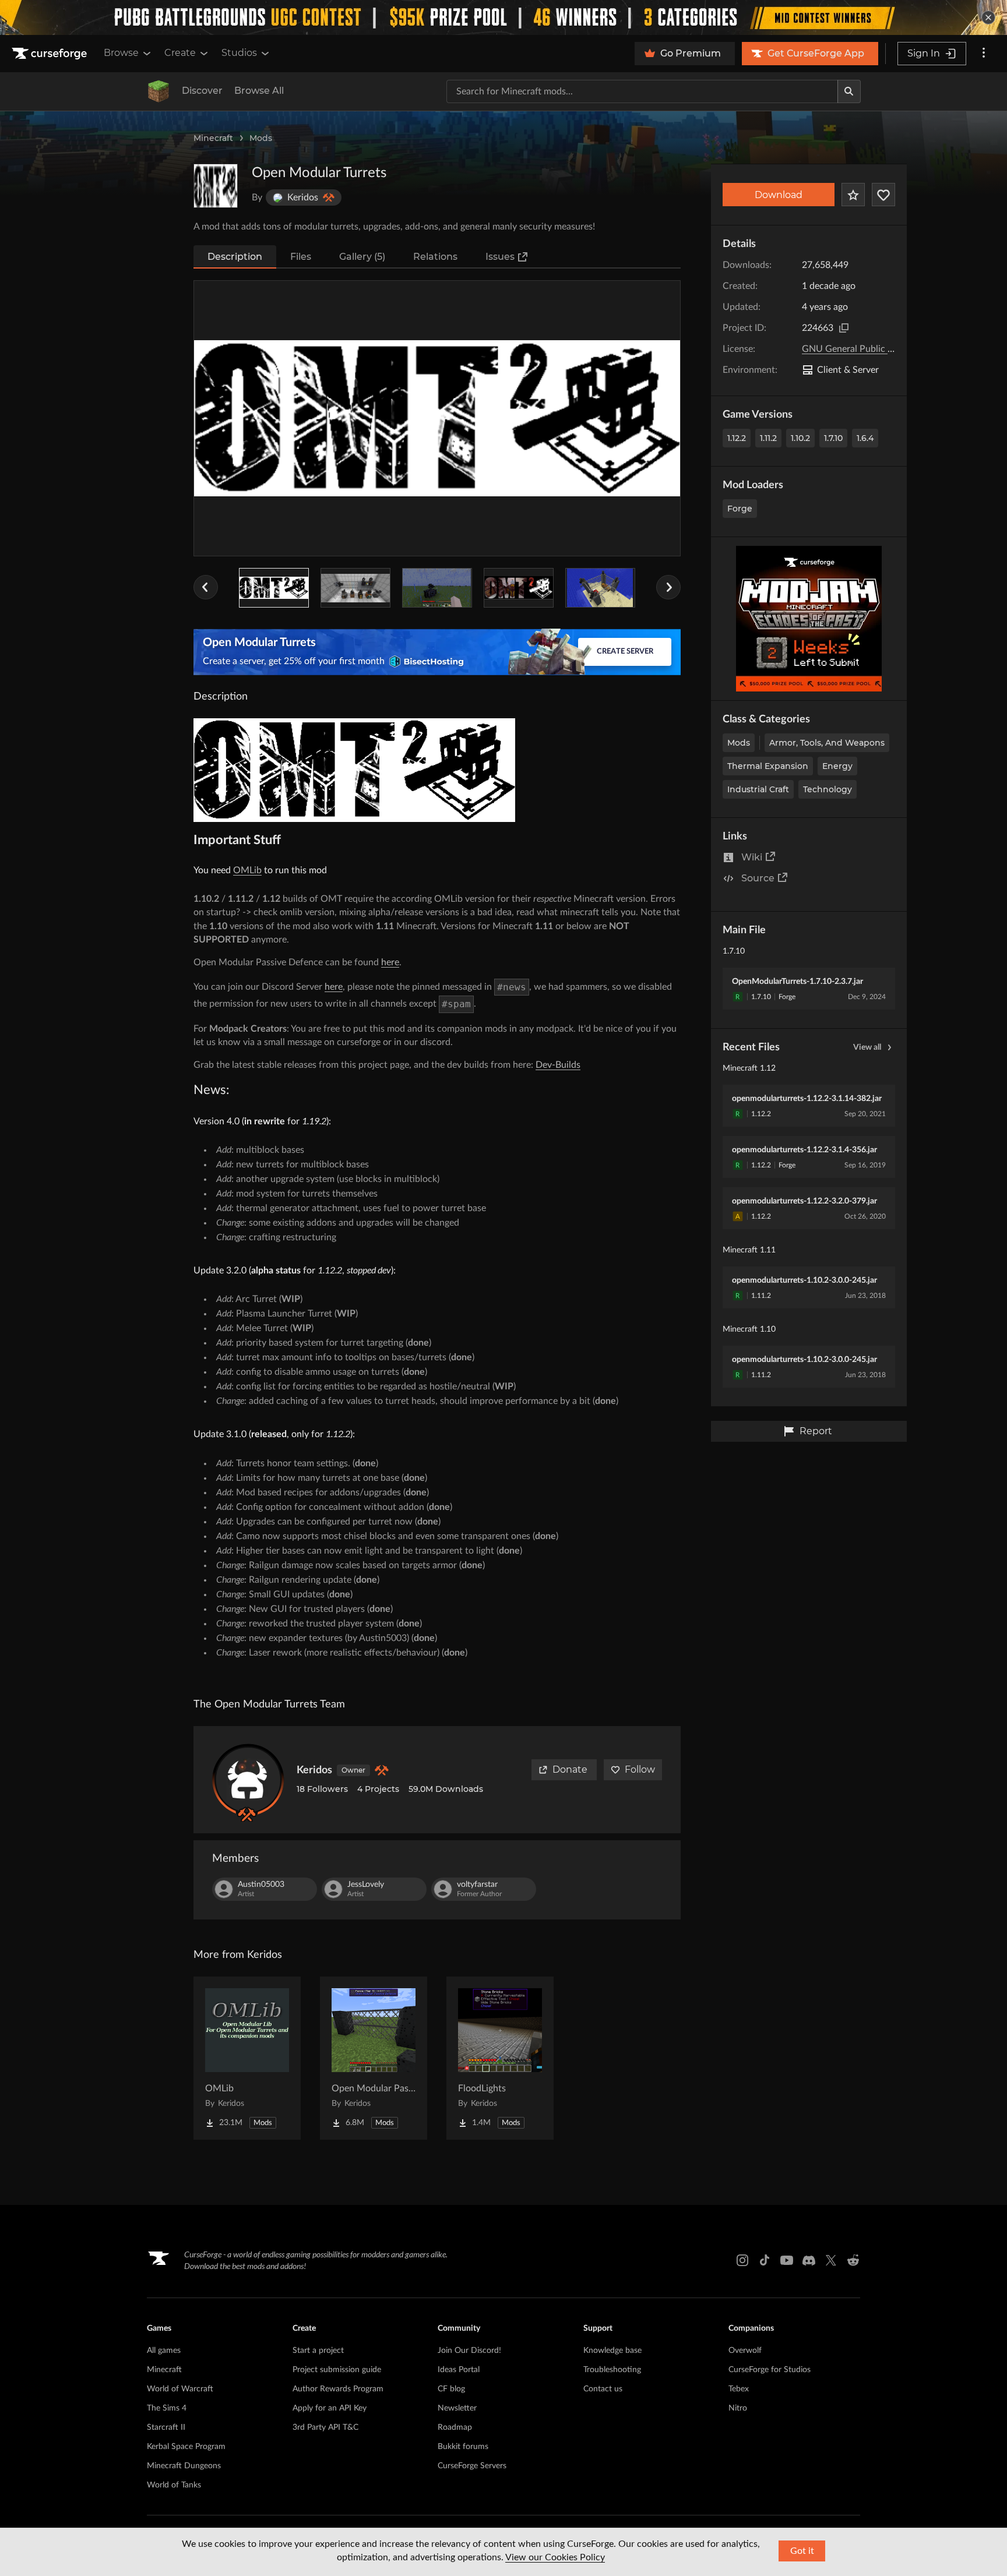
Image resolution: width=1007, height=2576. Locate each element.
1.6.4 (865, 438)
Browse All (259, 91)
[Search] (849, 91)
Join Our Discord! (469, 2351)
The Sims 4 (167, 2408)
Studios (239, 53)
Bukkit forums (463, 2447)
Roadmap (455, 2427)
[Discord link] (809, 2260)
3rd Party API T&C (325, 2427)
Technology (828, 789)
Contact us (603, 2389)
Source (758, 878)
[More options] (984, 54)
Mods (261, 138)
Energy (837, 766)
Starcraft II (166, 2427)
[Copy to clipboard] (844, 328)
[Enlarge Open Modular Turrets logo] (216, 186)
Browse (121, 53)
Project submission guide (337, 2370)
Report (816, 1431)
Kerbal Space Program (186, 2447)
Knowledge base (612, 2351)
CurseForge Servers (472, 2466)
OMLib (247, 870)
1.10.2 (800, 438)
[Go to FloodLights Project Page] (500, 2058)
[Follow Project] (883, 195)
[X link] (831, 2260)
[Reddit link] (853, 2260)
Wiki (752, 857)
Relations (435, 257)
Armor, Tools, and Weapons (827, 743)
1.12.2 (737, 438)
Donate (570, 1769)
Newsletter (457, 2408)
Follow (640, 1769)
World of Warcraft (180, 2389)
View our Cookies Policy (555, 2557)
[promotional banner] (503, 17)
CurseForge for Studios (770, 2370)
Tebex (739, 2389)
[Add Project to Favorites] (853, 195)
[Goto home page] (51, 54)
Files (301, 257)
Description (235, 257)
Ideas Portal (459, 2370)
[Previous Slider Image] (206, 587)
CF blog (451, 2389)
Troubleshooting (612, 2370)
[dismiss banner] (988, 17)
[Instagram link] (742, 2260)
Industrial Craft (758, 789)
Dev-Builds (558, 1065)
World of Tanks (174, 2485)
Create (180, 53)
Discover (202, 91)
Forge (740, 509)
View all (867, 1047)
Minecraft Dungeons (184, 2466)
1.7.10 (833, 438)
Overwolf (745, 2351)
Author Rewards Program (338, 2389)
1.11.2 (768, 438)
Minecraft (213, 138)
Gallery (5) (362, 257)
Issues (500, 257)
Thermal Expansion (768, 766)
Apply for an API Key (330, 2408)
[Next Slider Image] (668, 587)
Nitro (738, 2408)
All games (164, 2351)
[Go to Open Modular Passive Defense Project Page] (374, 2058)
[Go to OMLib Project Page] (247, 2058)
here (390, 962)
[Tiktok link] (765, 2260)
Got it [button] (802, 2551)
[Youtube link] (787, 2260)
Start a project (318, 2351)
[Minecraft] (159, 91)
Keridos (314, 1770)
